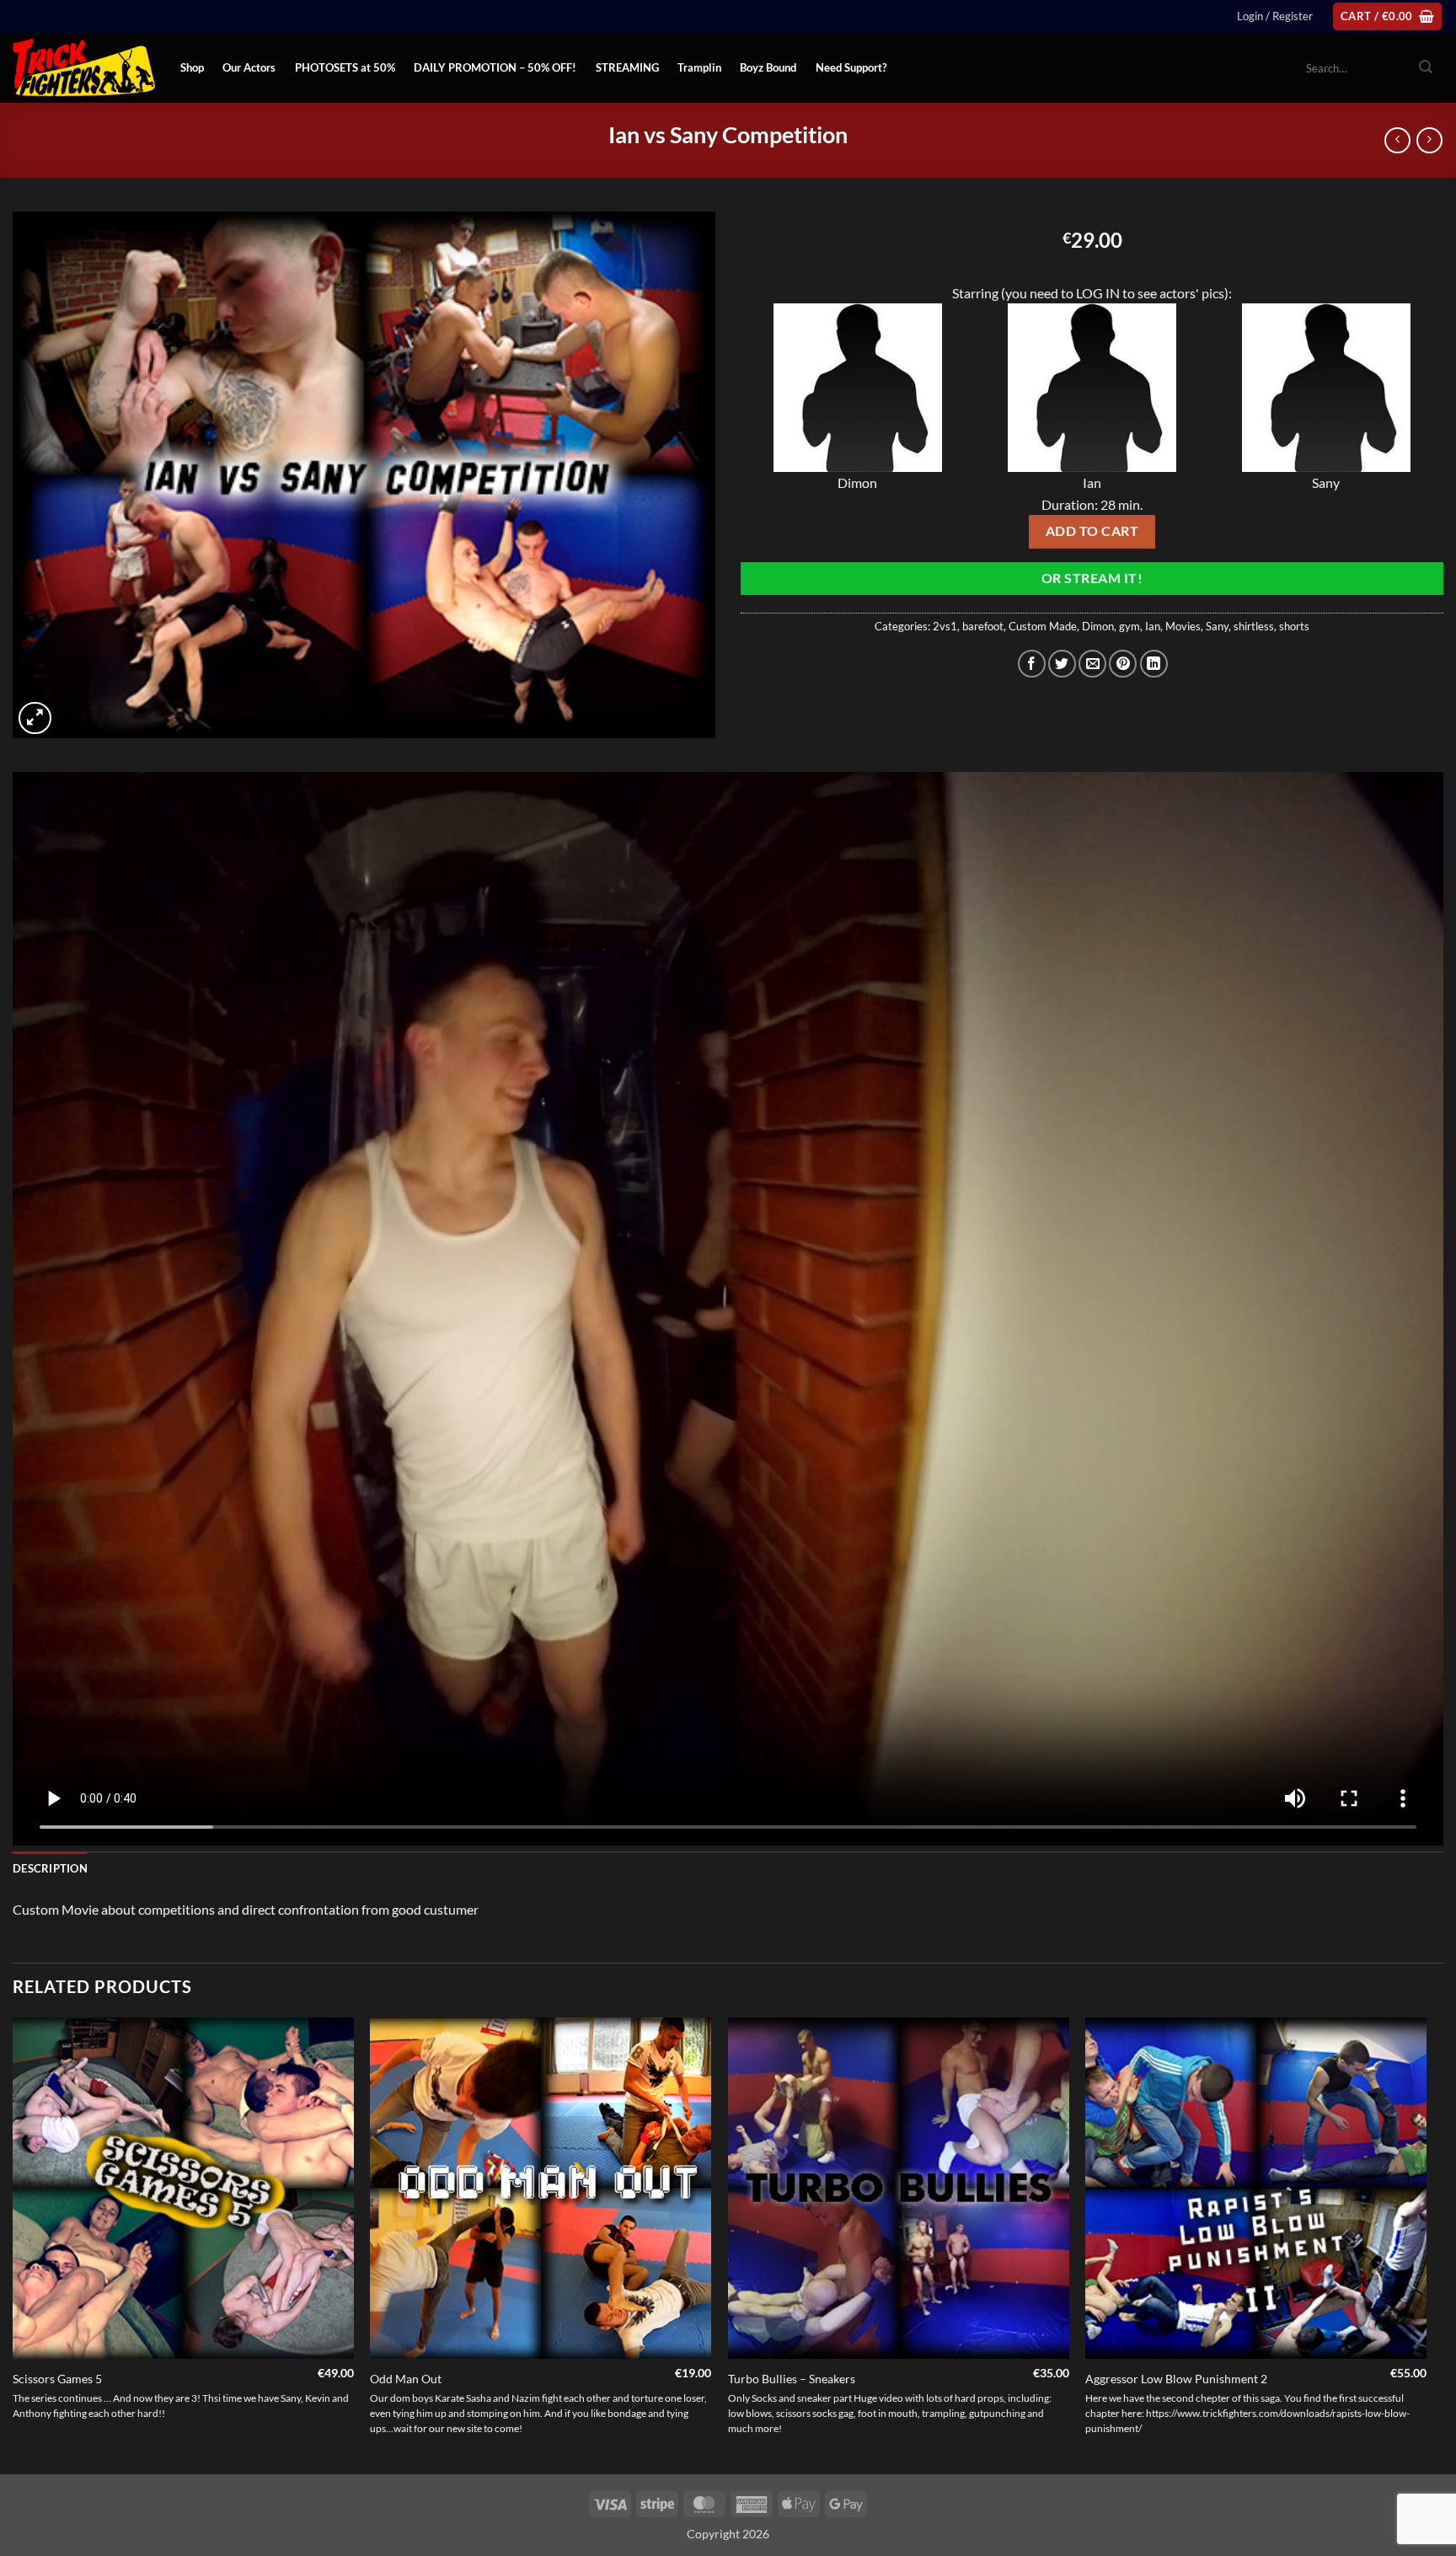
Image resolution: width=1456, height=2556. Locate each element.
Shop (192, 67)
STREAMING (627, 67)
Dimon (1098, 626)
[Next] (1426, 2244)
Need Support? (851, 67)
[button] (1275, 16)
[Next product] (1397, 140)
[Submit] (1426, 68)
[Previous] (13, 2244)
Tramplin (699, 67)
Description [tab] (50, 1868)
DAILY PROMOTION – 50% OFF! (495, 67)
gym (1129, 626)
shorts (1294, 626)
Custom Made (1043, 626)
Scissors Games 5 (57, 2379)
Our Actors (249, 67)
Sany (1217, 626)
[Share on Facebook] (1032, 664)
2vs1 (945, 626)
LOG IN (1098, 293)
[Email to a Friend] (1092, 664)
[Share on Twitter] (1062, 664)
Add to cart (1092, 531)
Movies (1183, 626)
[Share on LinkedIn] (1154, 664)
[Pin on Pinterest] (1123, 664)
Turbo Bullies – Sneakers (792, 2379)
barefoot (983, 626)
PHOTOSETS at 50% (345, 67)
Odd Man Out (406, 2379)
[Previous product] (1429, 140)
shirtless (1254, 626)
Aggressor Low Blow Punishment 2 (1176, 2379)
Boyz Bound (768, 67)
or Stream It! (1092, 578)
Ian (1153, 626)
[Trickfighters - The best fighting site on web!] (84, 68)
